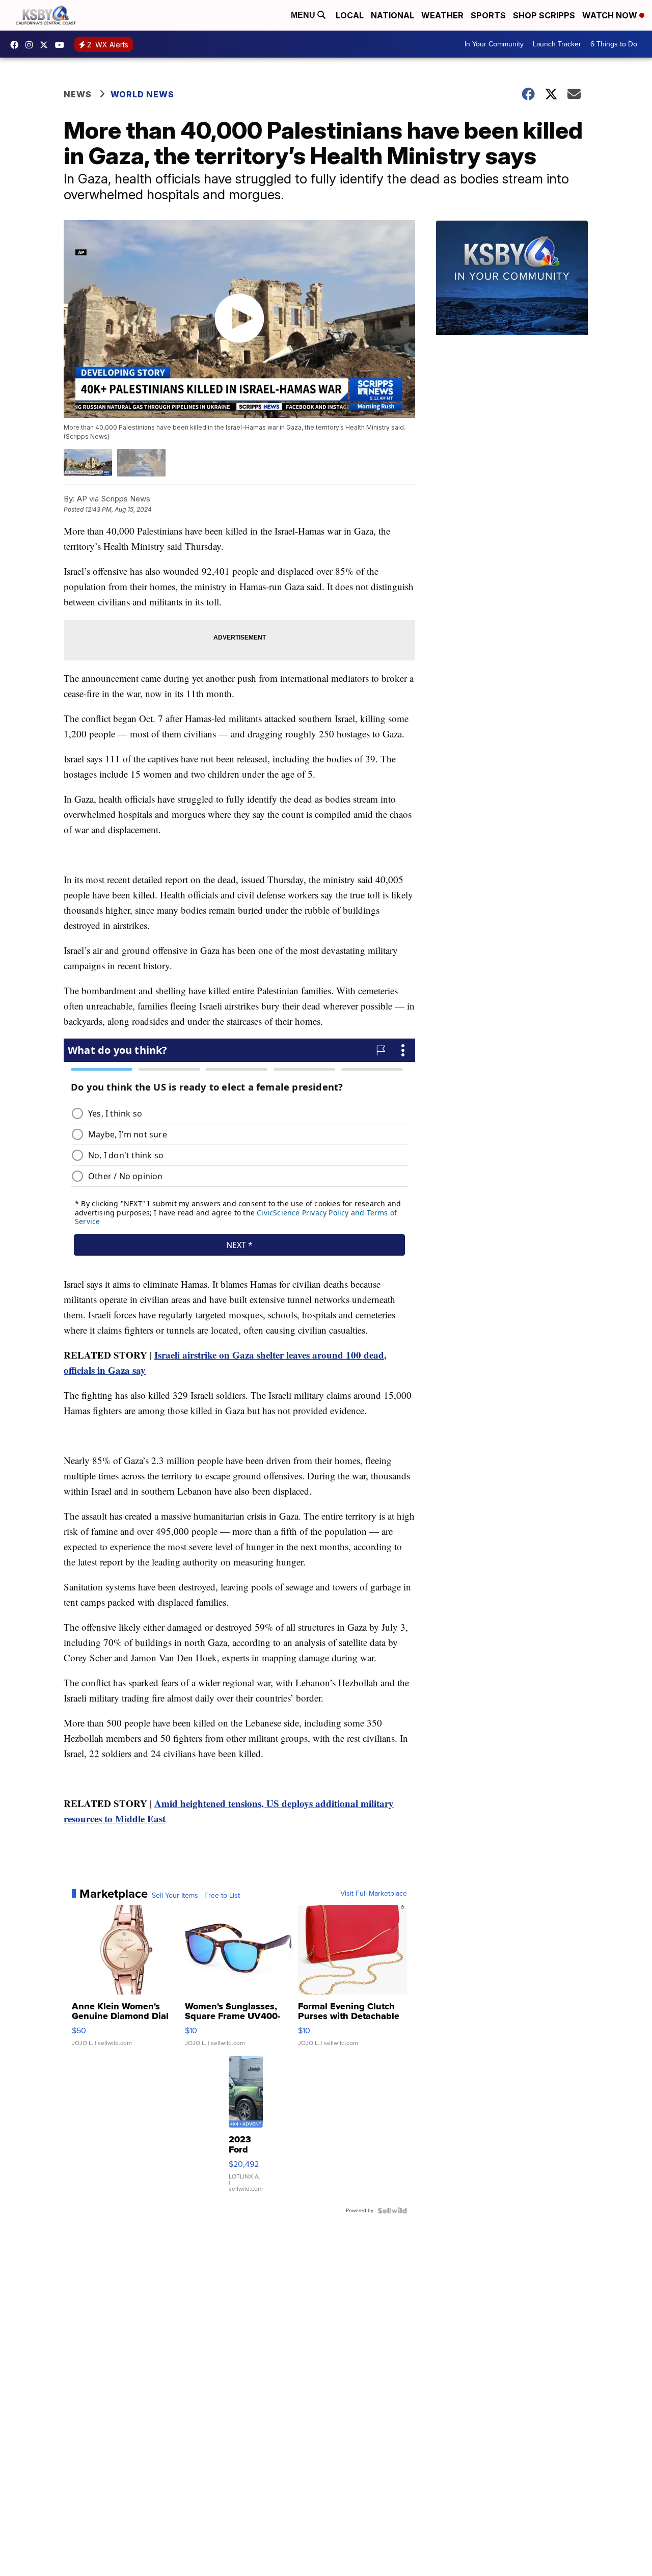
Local (350, 15)
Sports (488, 15)
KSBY (46, 45)
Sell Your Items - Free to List (196, 1896)
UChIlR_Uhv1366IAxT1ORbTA (62, 45)
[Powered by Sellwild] (392, 2211)
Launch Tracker (557, 44)
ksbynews (17, 45)
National (392, 15)
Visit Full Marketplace (374, 1894)
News (78, 94)
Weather (442, 15)
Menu (304, 15)
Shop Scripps (544, 15)
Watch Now (611, 15)
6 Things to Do (614, 44)
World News (142, 94)
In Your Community (494, 44)
